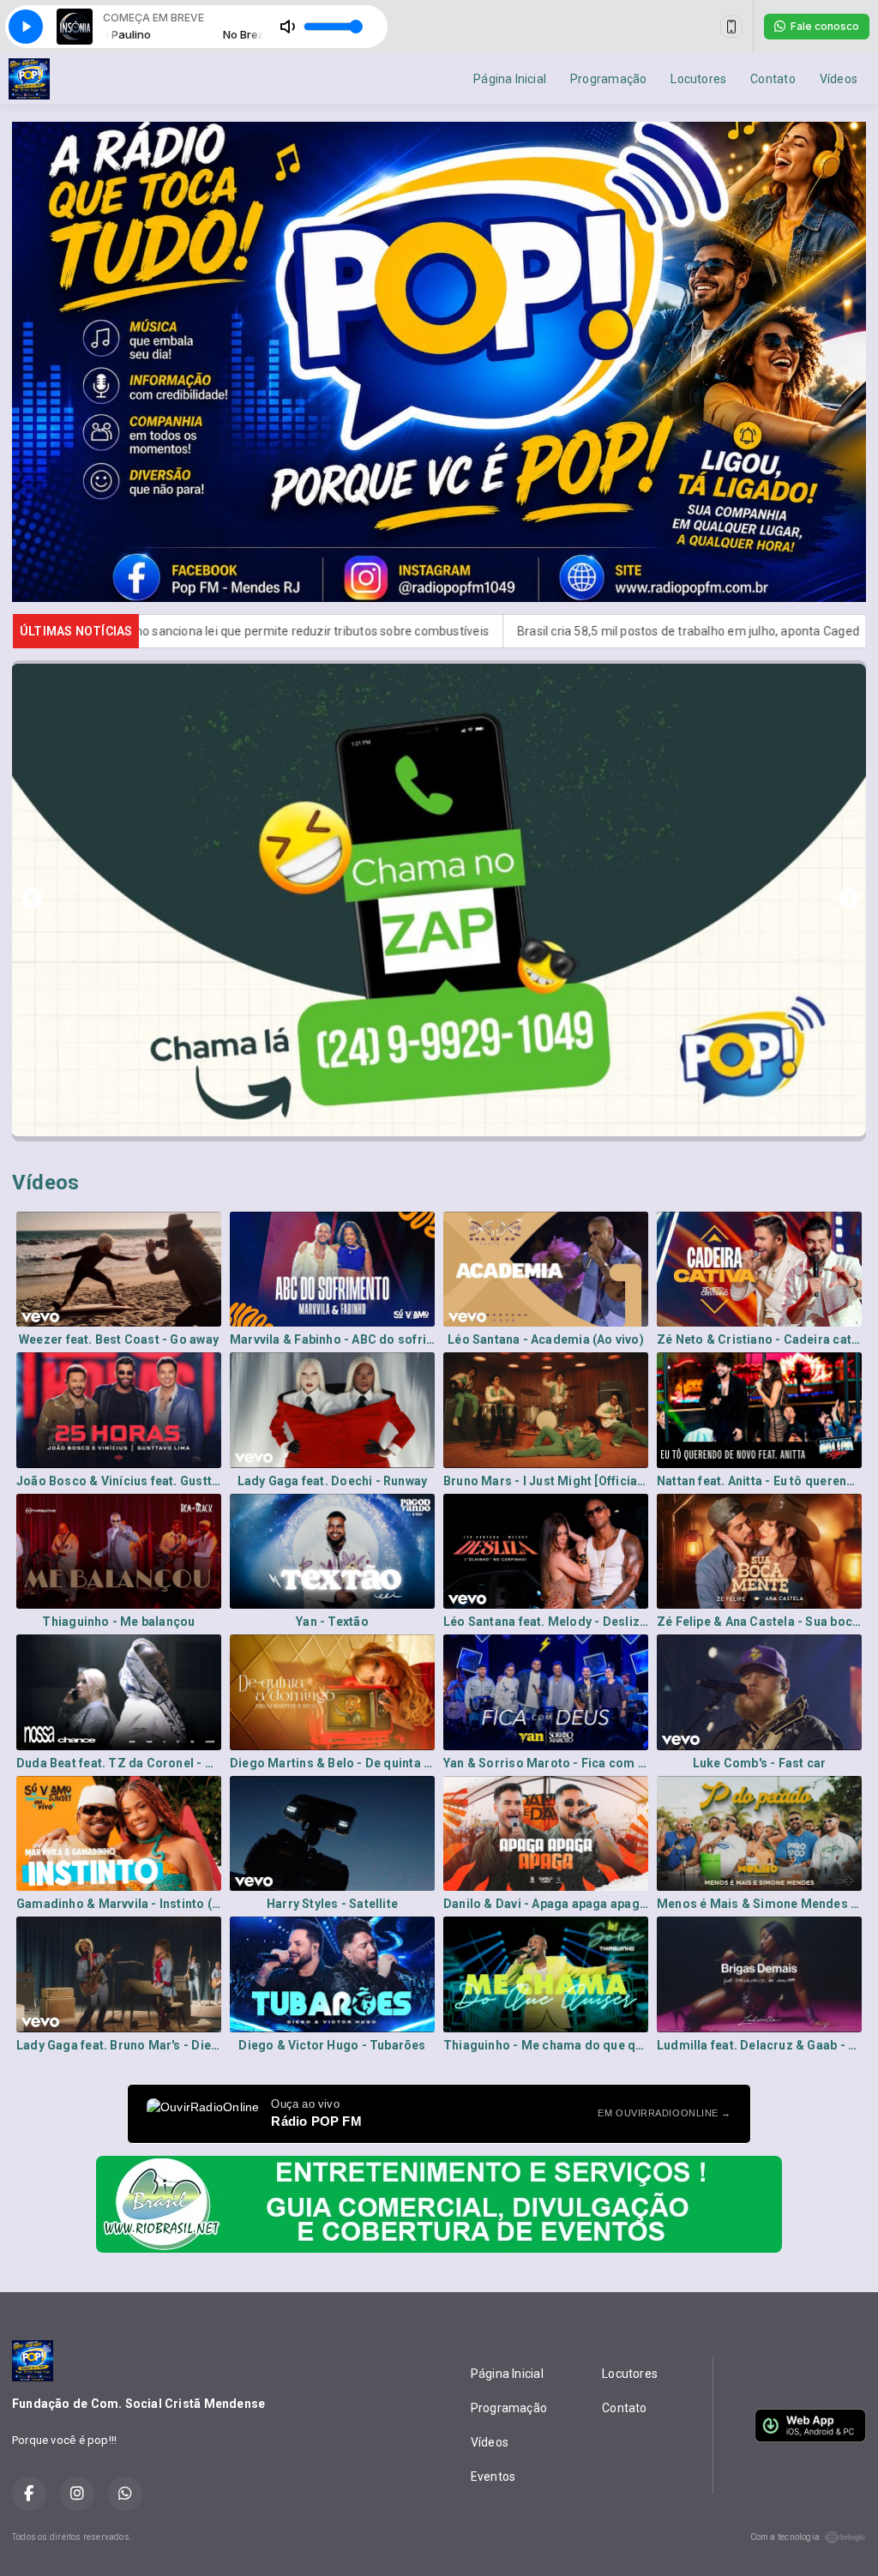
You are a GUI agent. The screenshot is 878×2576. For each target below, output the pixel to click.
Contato (773, 79)
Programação (608, 79)
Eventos (493, 2477)
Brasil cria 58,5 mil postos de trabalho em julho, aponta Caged (488, 631)
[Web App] (731, 27)
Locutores (698, 79)
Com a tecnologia (785, 2537)
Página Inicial (510, 79)
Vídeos (839, 79)
